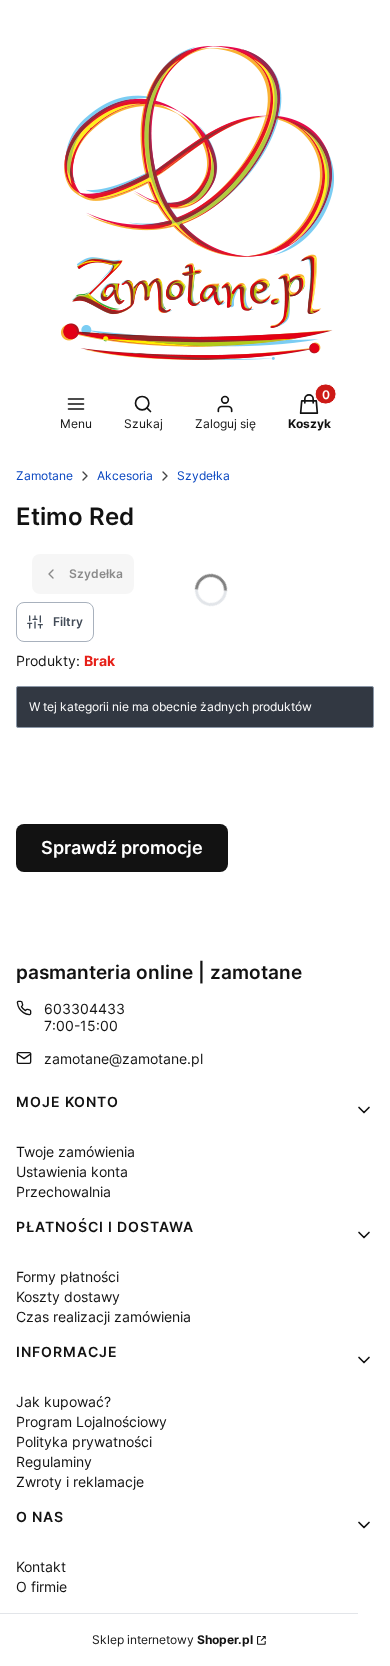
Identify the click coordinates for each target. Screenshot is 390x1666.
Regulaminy (54, 1461)
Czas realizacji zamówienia (103, 1316)
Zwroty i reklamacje (80, 1481)
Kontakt (41, 1566)
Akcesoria (125, 475)
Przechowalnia (63, 1191)
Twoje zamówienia (75, 1151)
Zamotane (44, 475)
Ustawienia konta (72, 1171)
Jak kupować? (63, 1401)
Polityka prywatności (84, 1441)
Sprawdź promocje (122, 847)
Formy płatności (67, 1276)
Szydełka (203, 475)
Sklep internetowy (172, 1639)
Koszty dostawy (68, 1296)
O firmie (41, 1586)
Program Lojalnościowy (91, 1421)
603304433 (84, 1008)
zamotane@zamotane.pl (123, 1058)
